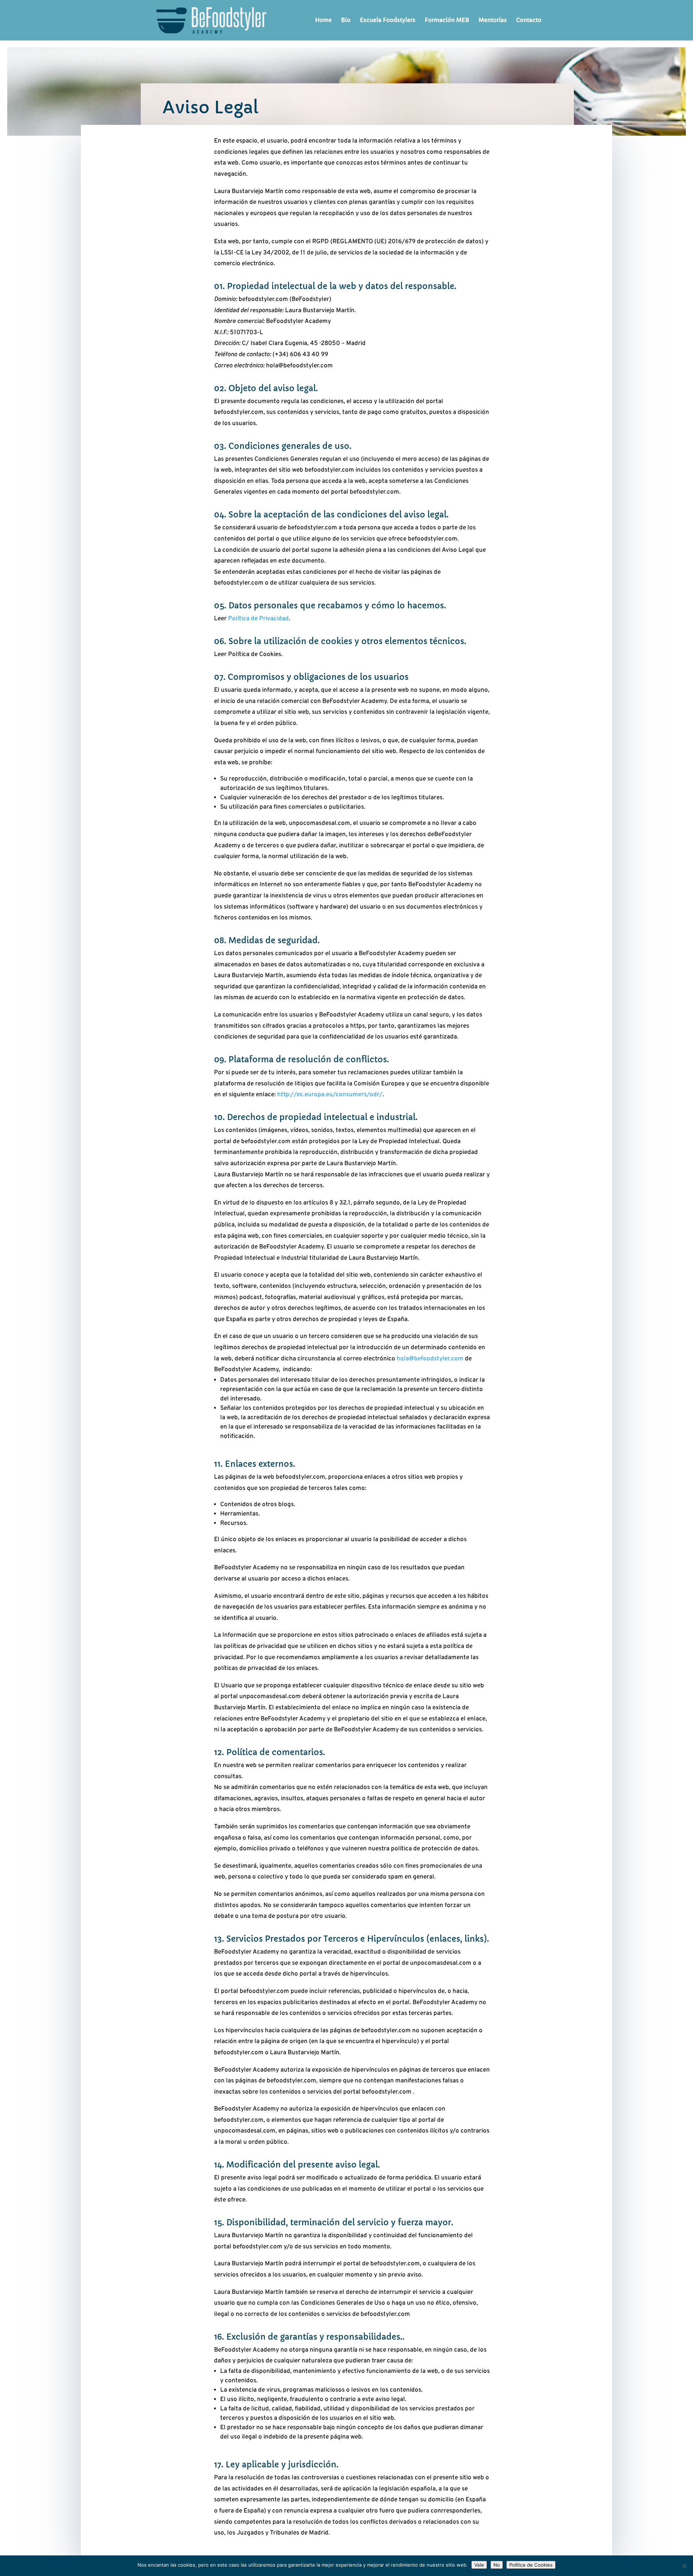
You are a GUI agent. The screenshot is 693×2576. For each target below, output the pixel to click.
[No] (684, 2566)
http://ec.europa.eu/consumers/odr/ (330, 1095)
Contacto (529, 21)
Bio (346, 21)
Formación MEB (447, 21)
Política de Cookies (531, 2565)
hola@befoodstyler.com (430, 1359)
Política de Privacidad (258, 619)
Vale (479, 2565)
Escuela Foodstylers (388, 21)
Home (323, 21)
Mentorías (493, 21)
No (497, 2565)
